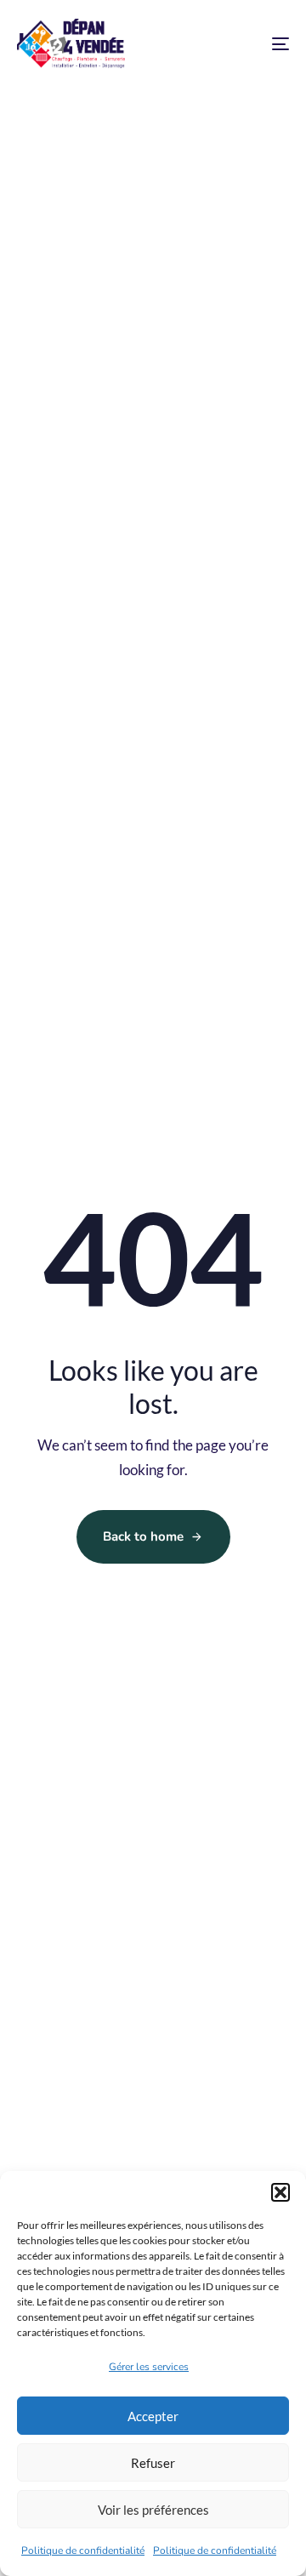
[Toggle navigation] (244, 44)
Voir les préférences (153, 2510)
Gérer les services (149, 2367)
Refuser (153, 2463)
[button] (280, 2192)
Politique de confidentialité (83, 2550)
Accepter (153, 2416)
